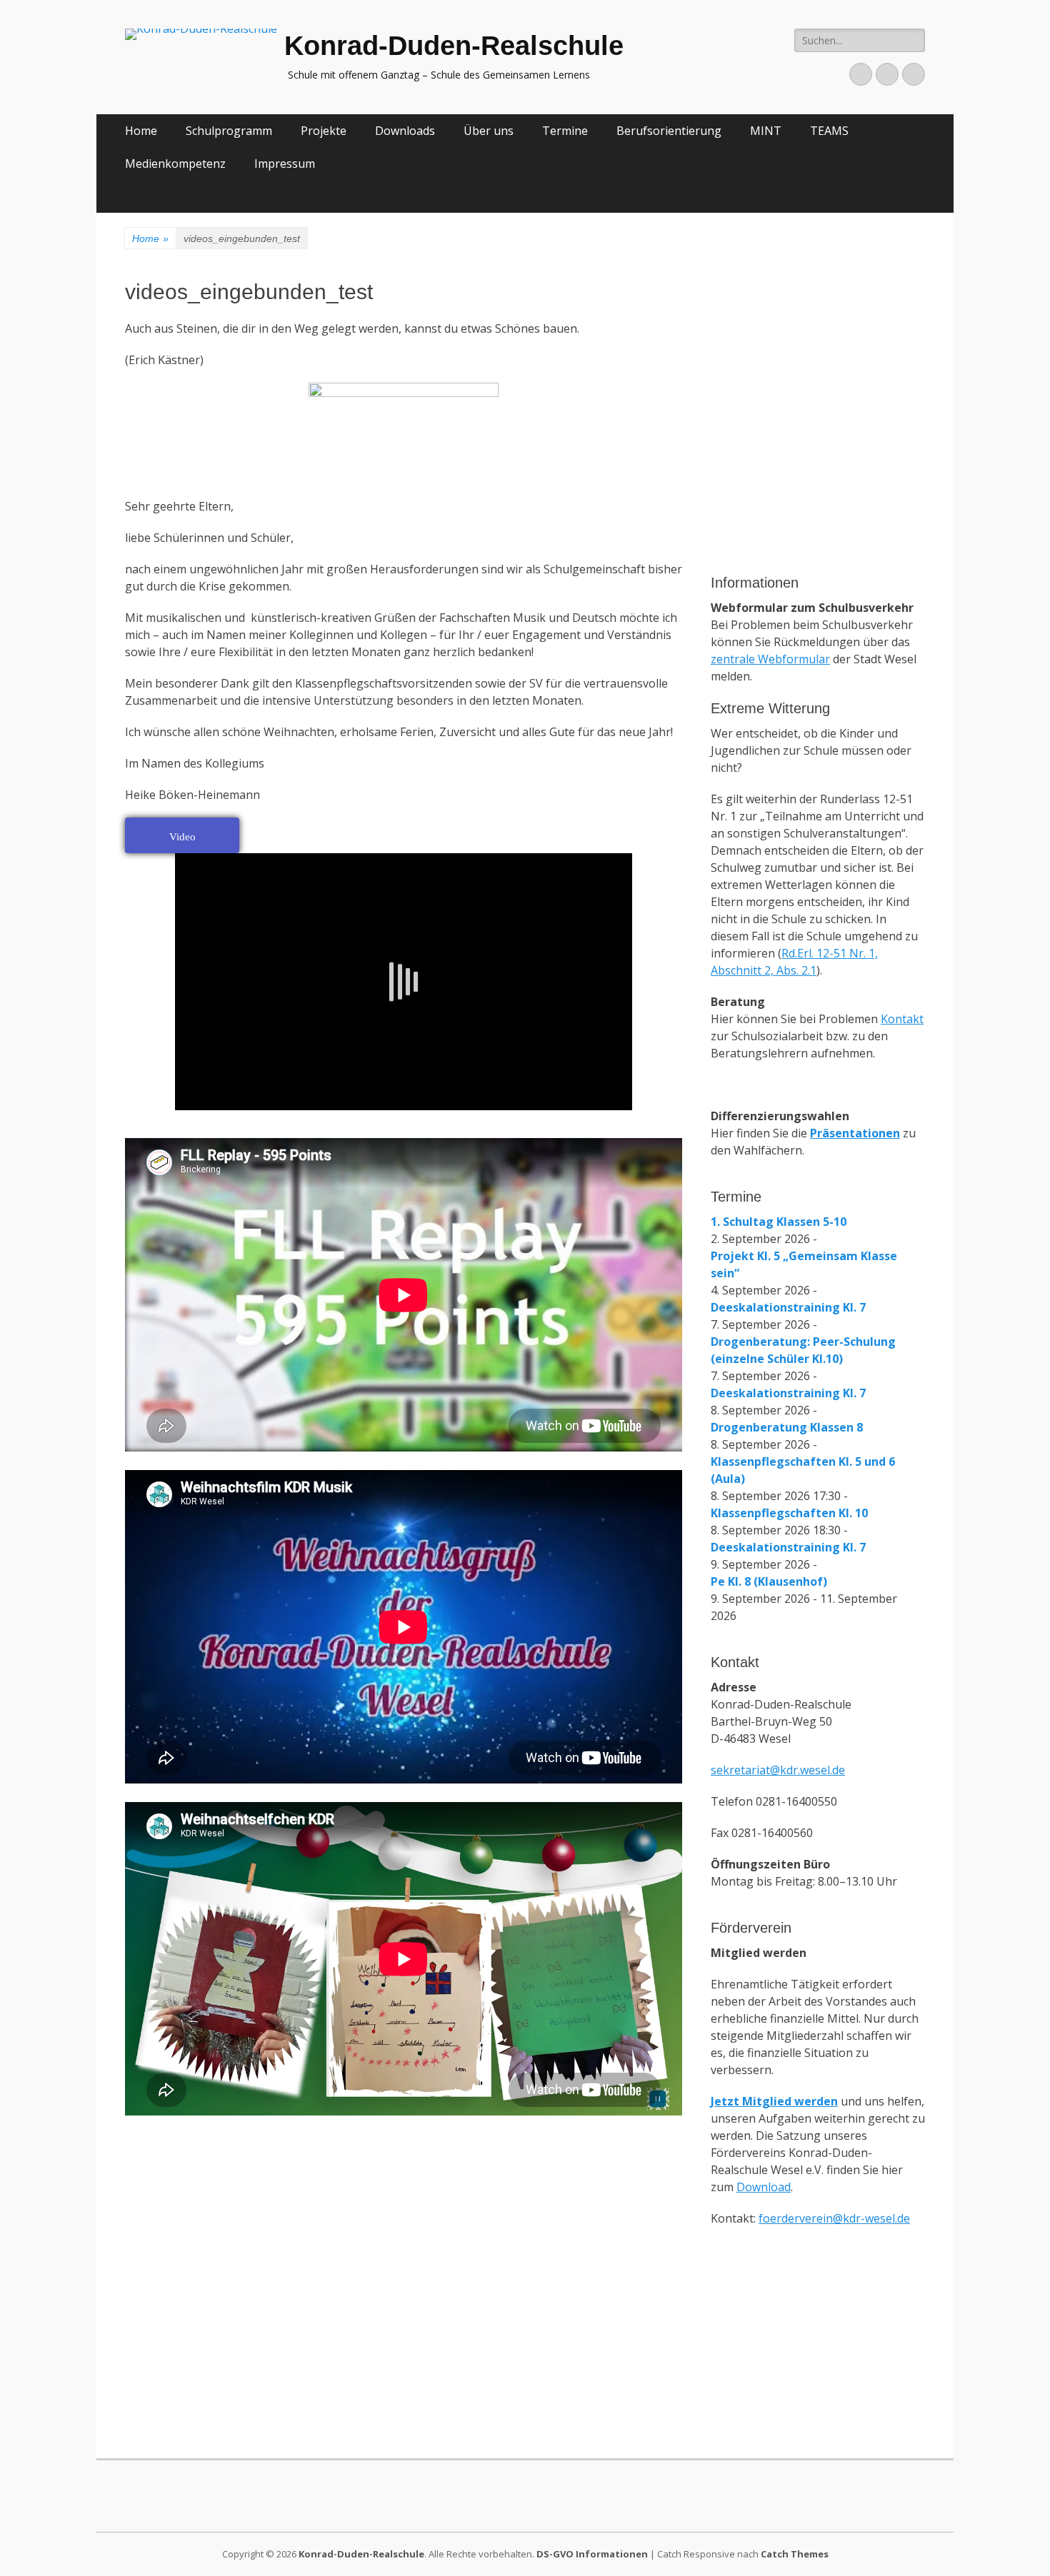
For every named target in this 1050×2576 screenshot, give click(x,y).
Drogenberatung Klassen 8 (787, 1427)
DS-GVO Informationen (592, 2554)
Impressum (285, 163)
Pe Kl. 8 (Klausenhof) (769, 1581)
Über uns (489, 131)
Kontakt (902, 1019)
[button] (733, 346)
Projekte (324, 131)
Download (764, 2187)
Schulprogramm (229, 131)
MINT (766, 131)
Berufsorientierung (669, 131)
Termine (565, 131)
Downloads (405, 131)
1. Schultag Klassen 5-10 (779, 1222)
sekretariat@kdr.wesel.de (778, 1770)
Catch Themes (795, 2554)
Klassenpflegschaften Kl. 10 (789, 1513)
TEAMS (829, 131)
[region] (818, 481)
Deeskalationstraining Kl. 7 (788, 1307)
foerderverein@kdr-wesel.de (834, 2218)
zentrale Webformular (770, 659)
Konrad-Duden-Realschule (454, 46)
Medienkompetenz (175, 163)
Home (141, 131)
